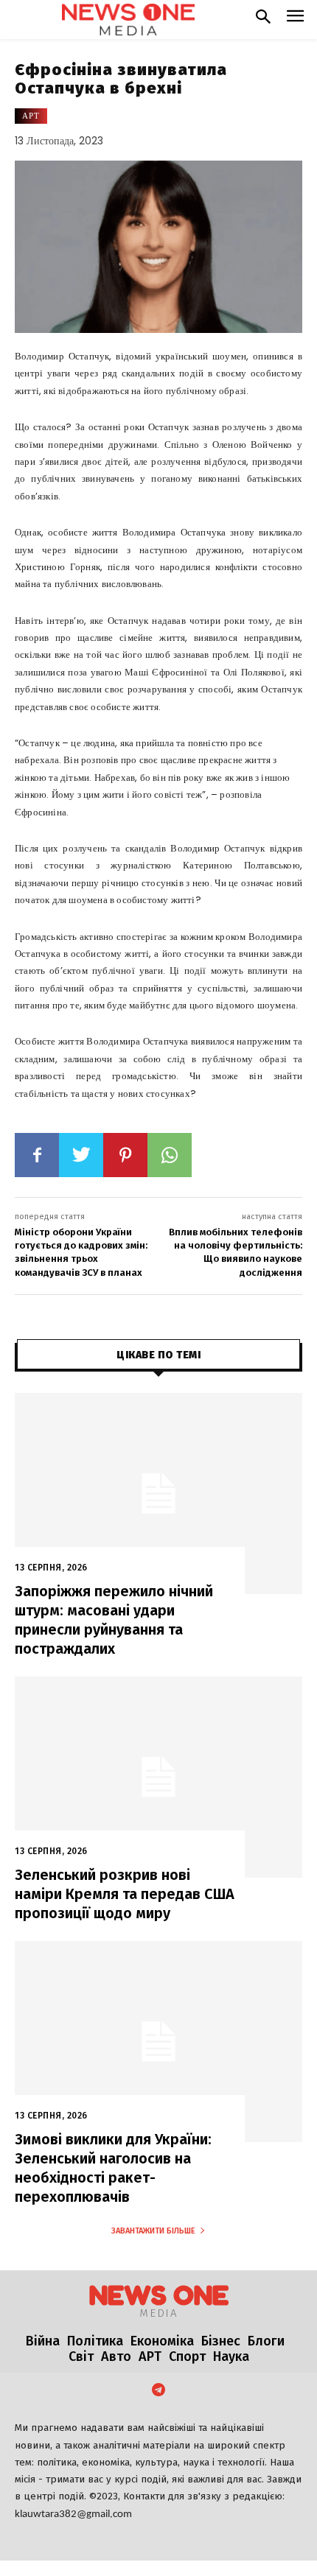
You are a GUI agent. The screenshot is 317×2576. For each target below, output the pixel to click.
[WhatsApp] (170, 1155)
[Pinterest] (125, 1155)
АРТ (31, 116)
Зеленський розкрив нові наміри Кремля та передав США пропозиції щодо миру (125, 1894)
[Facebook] (37, 1155)
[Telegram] (158, 2391)
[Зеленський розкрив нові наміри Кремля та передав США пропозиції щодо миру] (158, 1777)
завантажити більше (153, 2231)
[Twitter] (81, 1155)
